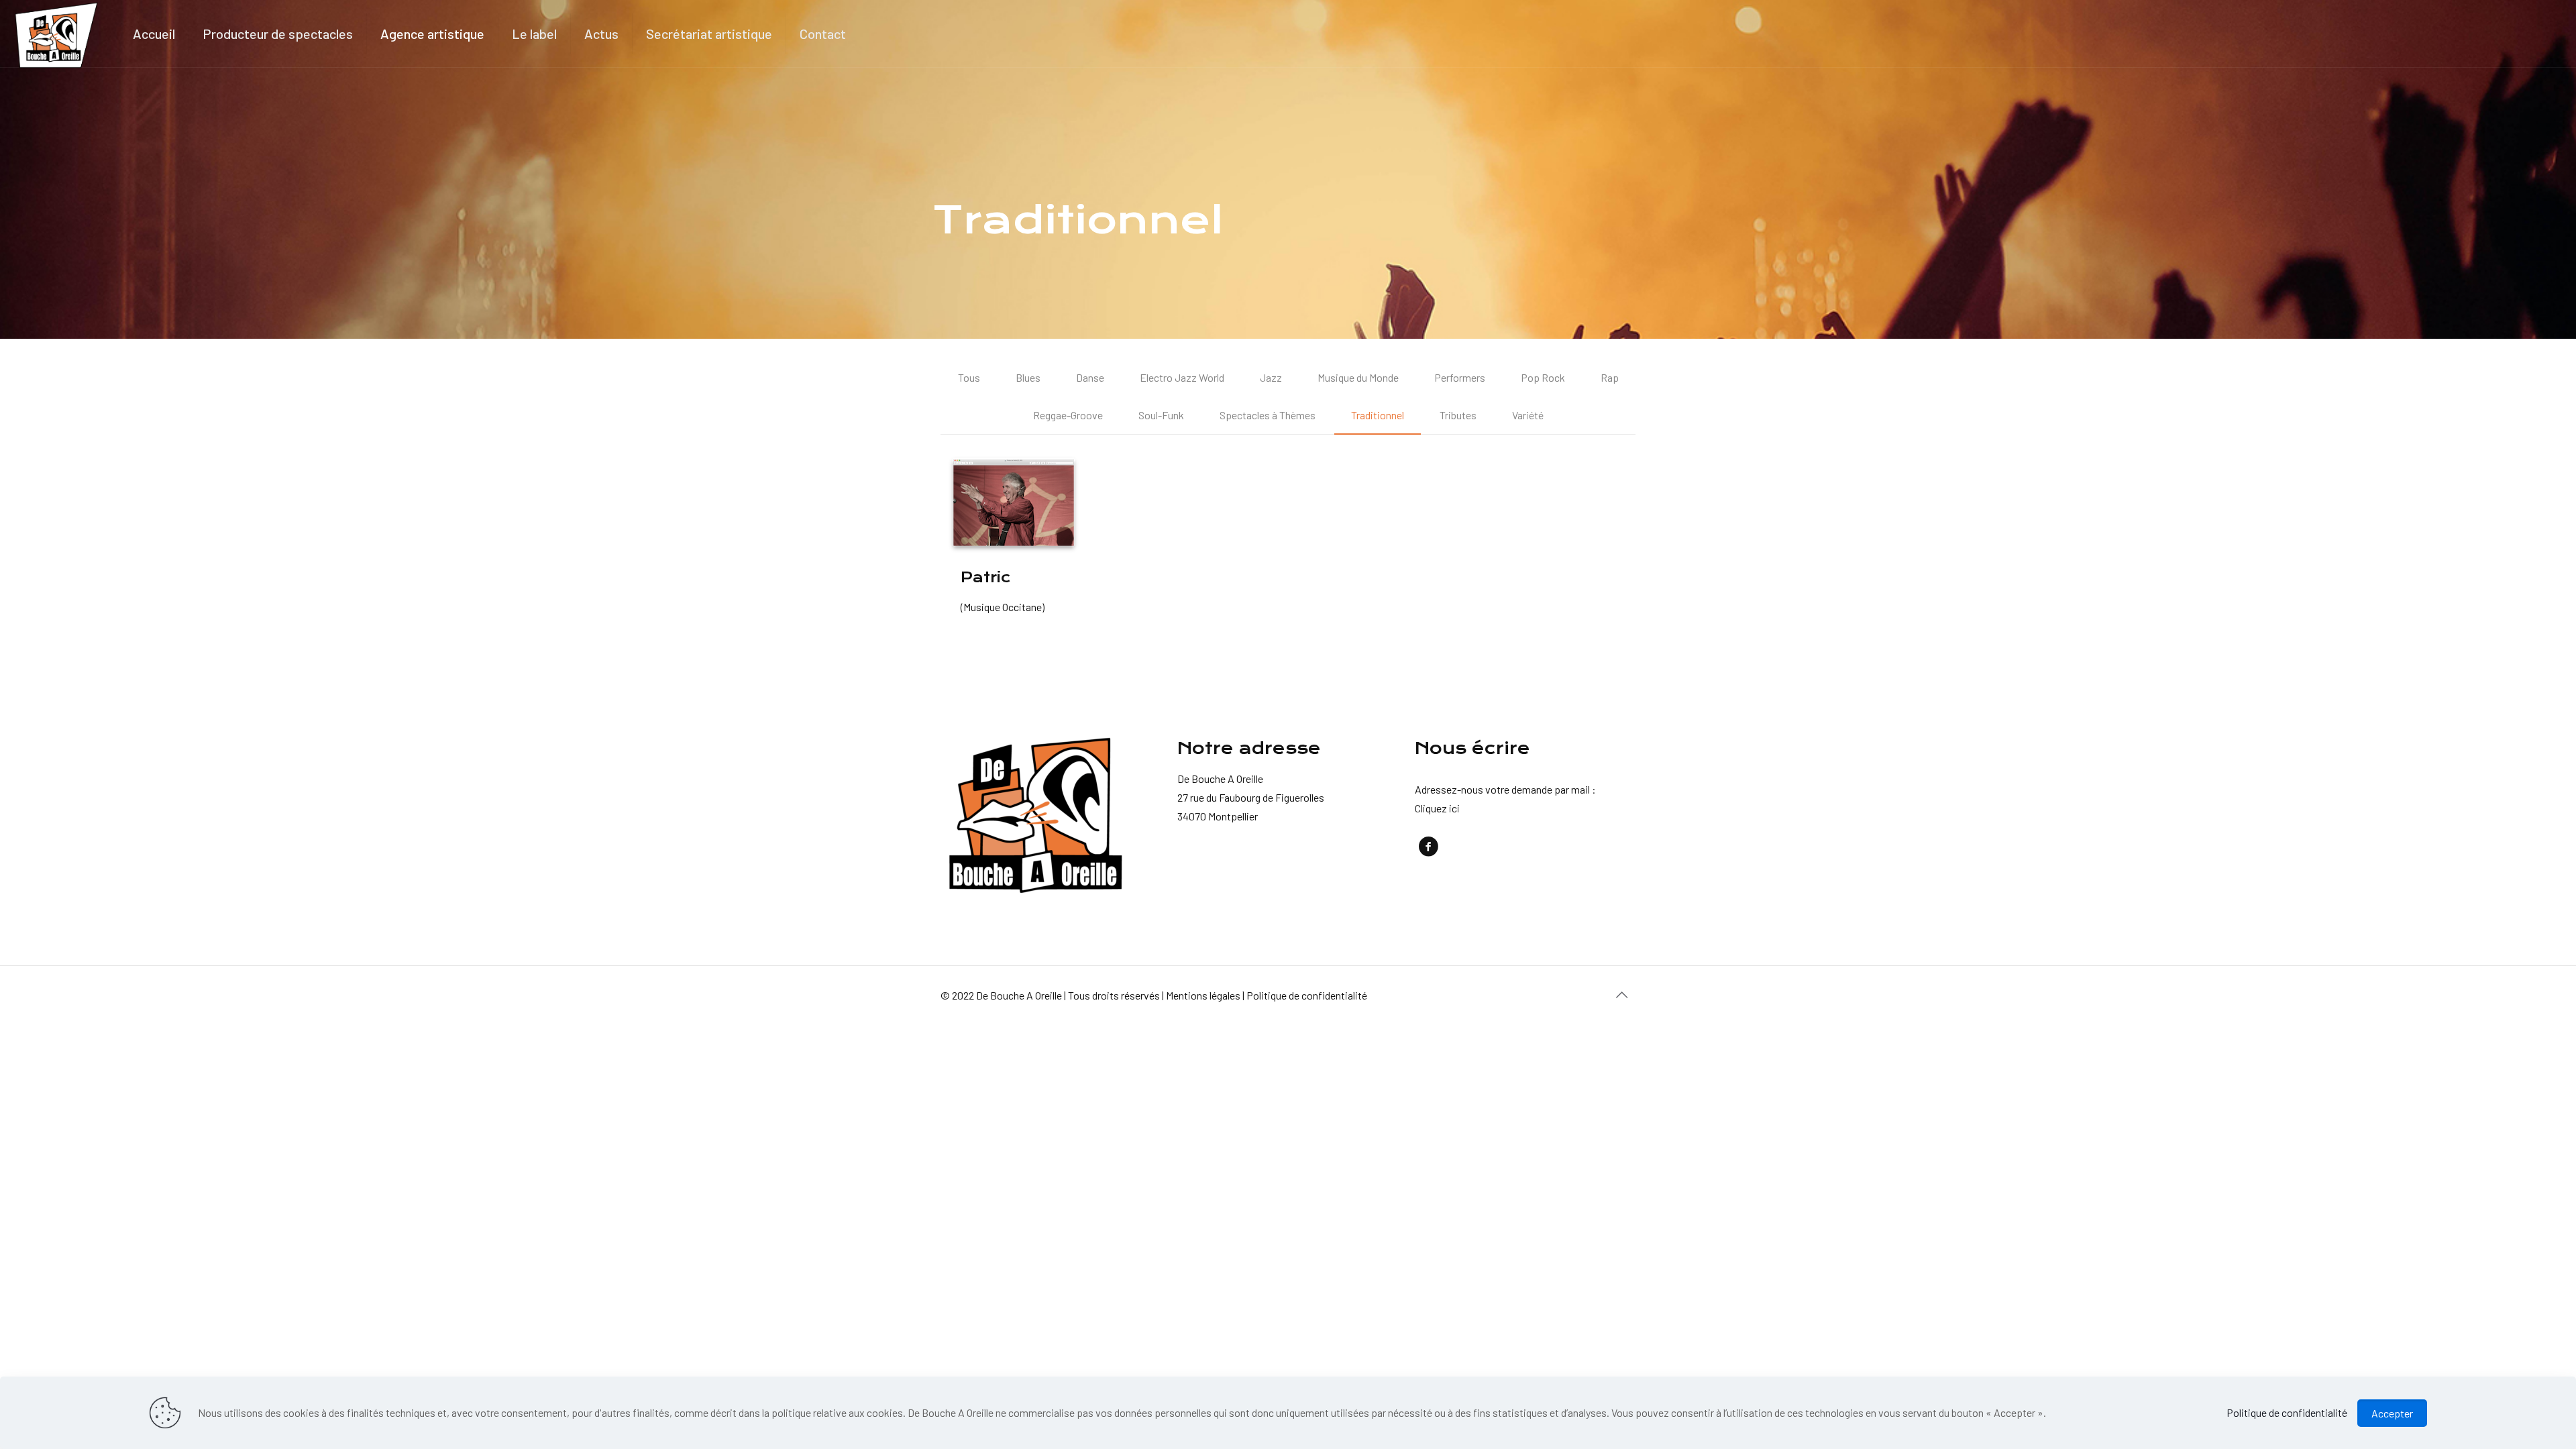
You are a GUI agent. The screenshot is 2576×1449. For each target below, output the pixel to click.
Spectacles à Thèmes (1268, 415)
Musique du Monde (1358, 377)
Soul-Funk (1161, 415)
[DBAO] (56, 34)
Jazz (1271, 377)
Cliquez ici (1437, 808)
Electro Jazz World (1182, 377)
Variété (1528, 415)
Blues (1028, 377)
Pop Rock (1543, 377)
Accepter (2392, 1413)
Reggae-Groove (1068, 415)
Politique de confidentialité (1307, 995)
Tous (969, 377)
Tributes (1458, 415)
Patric (986, 577)
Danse (1090, 377)
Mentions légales (1203, 995)
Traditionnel (1378, 415)
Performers (1460, 377)
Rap (1610, 377)
